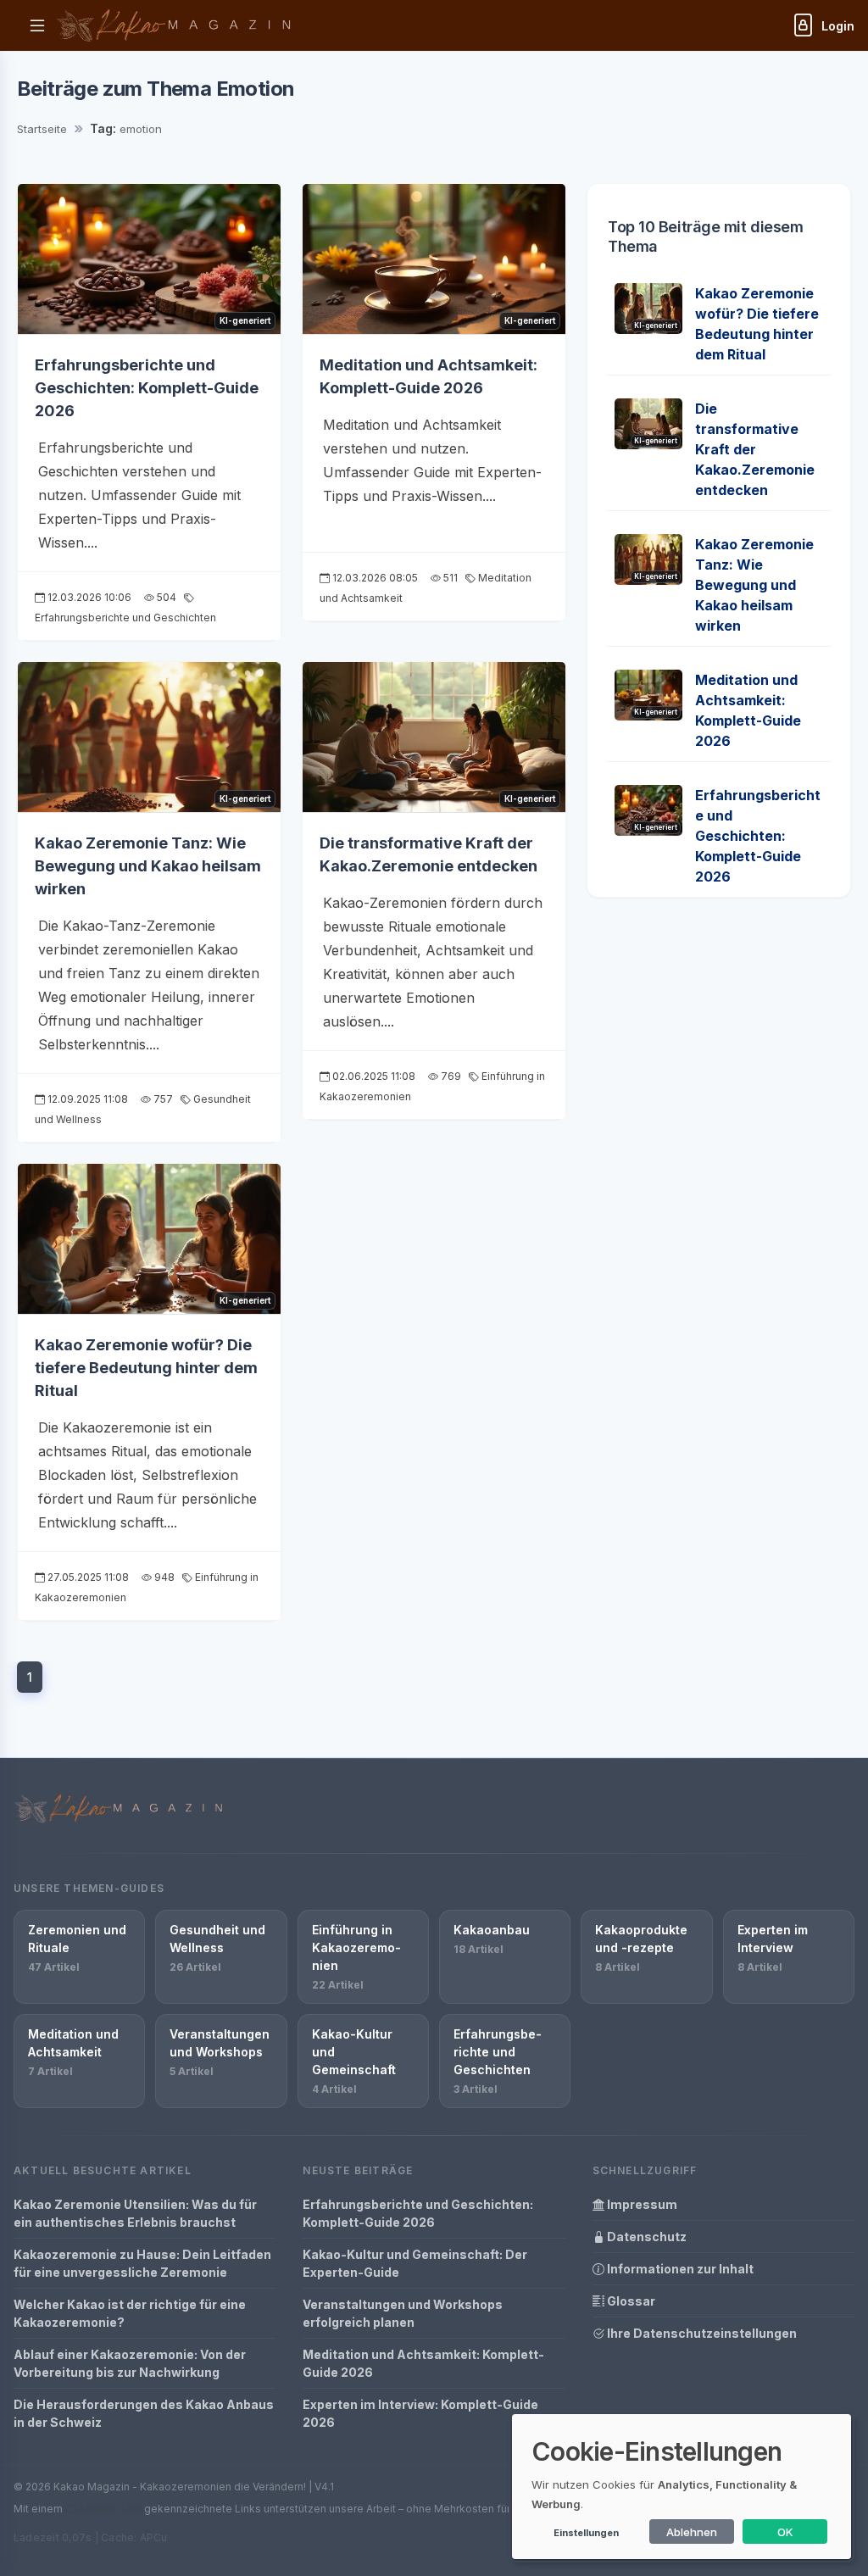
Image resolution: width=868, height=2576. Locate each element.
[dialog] (682, 2487)
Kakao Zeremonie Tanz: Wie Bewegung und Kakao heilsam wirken (148, 866)
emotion (141, 129)
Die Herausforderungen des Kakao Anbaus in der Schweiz (144, 2413)
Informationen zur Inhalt (679, 2269)
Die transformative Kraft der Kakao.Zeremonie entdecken (755, 449)
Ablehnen (692, 2532)
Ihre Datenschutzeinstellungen (701, 2333)
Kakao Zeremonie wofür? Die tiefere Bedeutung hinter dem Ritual (146, 1368)
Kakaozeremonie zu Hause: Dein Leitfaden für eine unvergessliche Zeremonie (142, 2263)
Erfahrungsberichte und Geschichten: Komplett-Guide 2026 (147, 388)
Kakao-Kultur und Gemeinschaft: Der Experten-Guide (415, 2263)
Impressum (641, 2204)
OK (785, 2532)
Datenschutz (645, 2237)
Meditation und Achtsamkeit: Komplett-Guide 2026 (423, 2363)
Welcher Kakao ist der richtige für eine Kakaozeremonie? (130, 2313)
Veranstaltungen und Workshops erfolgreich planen (403, 2313)
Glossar (630, 2301)
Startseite (42, 129)
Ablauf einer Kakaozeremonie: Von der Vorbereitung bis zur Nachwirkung (130, 2363)
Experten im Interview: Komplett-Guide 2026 (420, 2413)
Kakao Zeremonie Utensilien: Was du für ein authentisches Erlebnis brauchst (135, 2213)
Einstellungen (586, 2533)
